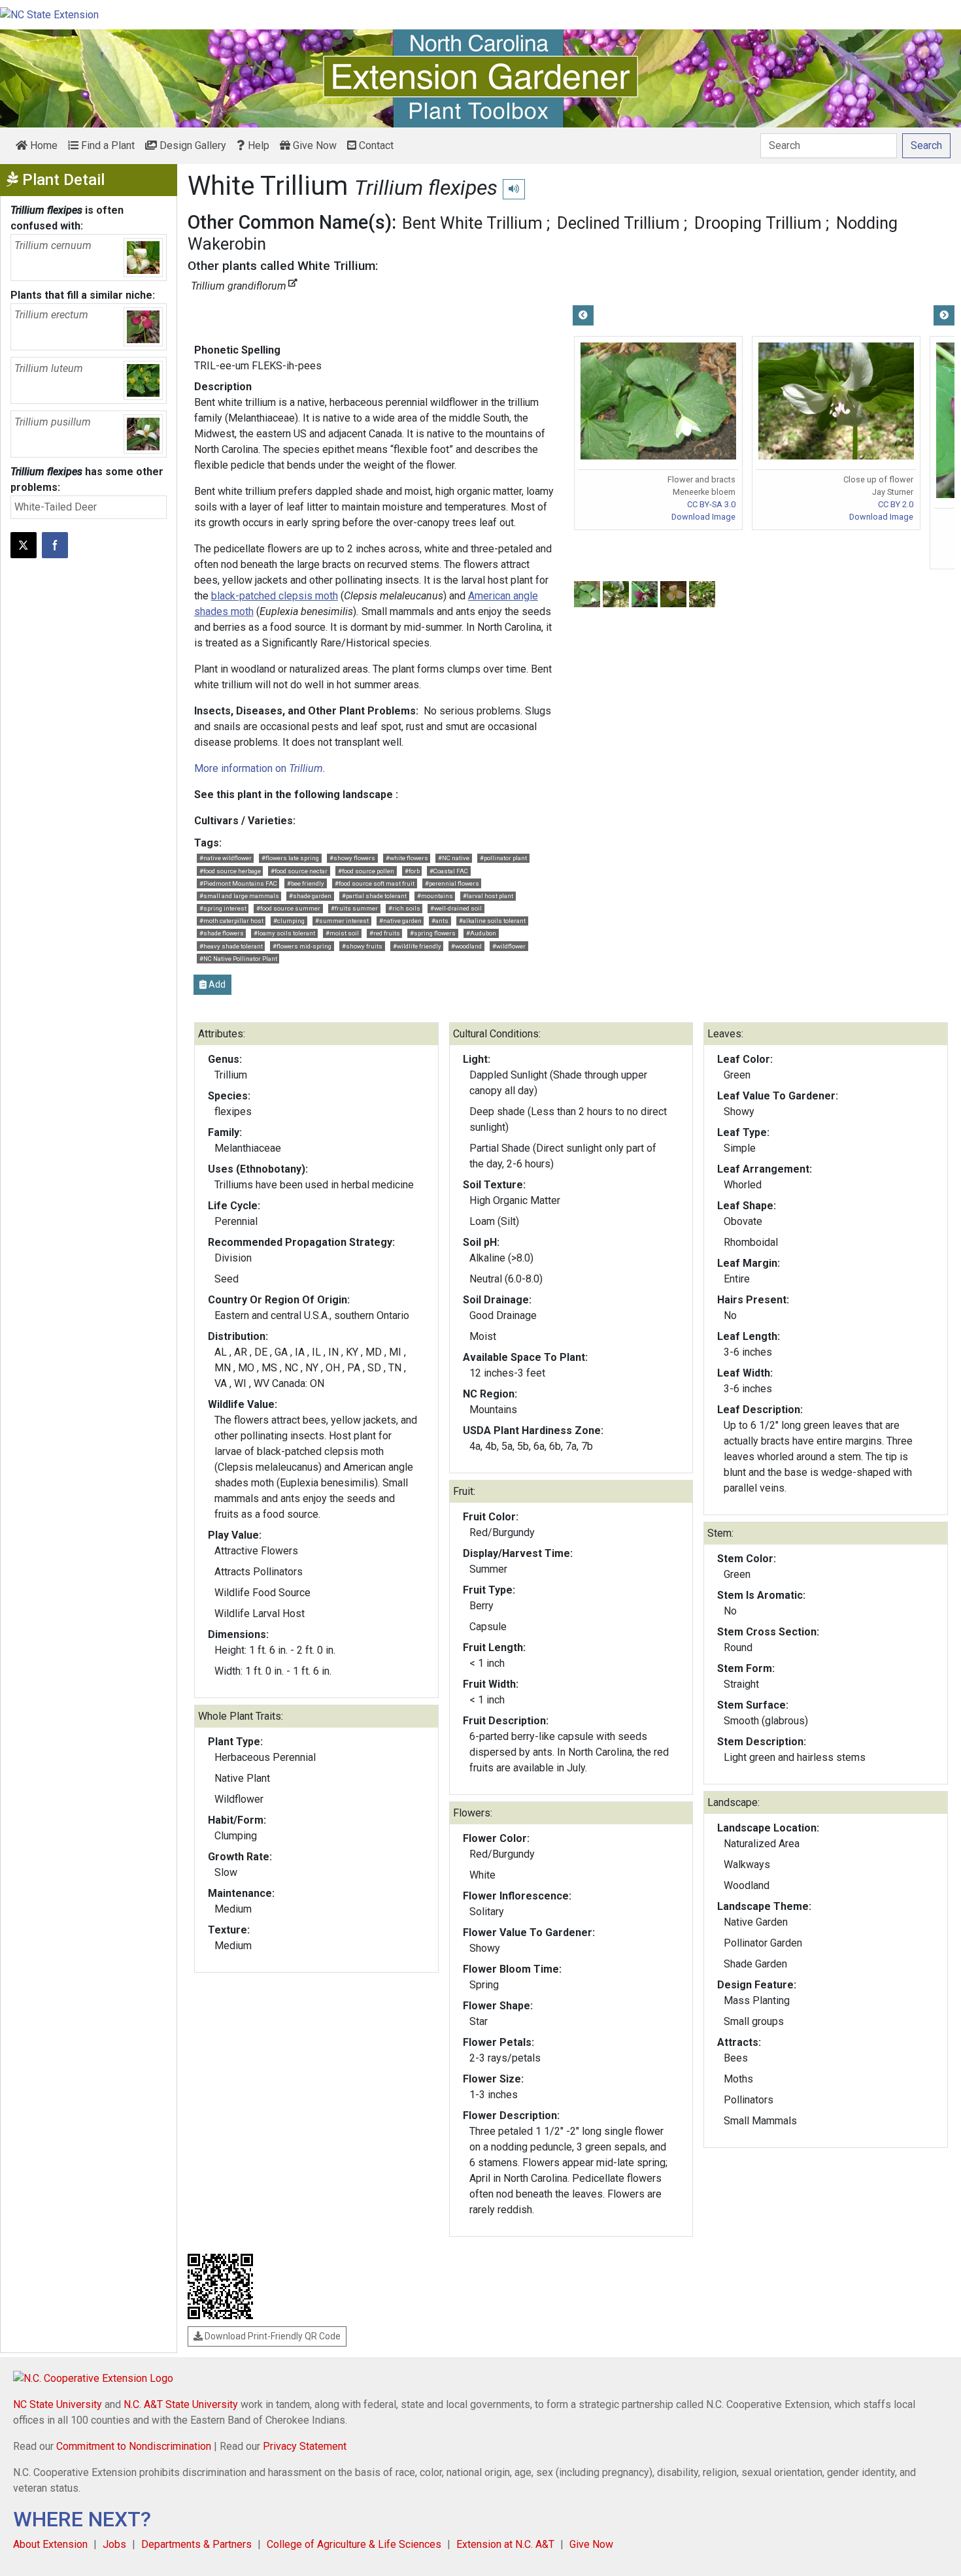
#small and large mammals (239, 896)
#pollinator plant (503, 858)
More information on (259, 768)
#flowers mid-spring (302, 946)
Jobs (114, 2544)
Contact (375, 145)
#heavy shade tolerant (231, 946)
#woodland (466, 946)
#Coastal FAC (449, 871)
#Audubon (481, 933)
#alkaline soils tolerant (492, 921)
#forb (412, 871)
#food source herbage (230, 871)
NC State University (58, 2404)
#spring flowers (433, 933)
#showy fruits (362, 946)
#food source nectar (299, 871)
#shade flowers (222, 933)
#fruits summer (354, 908)
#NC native (454, 858)
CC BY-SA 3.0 (711, 504)
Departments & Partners (196, 2544)
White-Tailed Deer (56, 507)
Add (216, 984)
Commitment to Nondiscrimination (134, 2446)
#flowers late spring (290, 858)
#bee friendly (306, 883)
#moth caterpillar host (231, 921)
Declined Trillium (618, 223)
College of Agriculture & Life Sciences (354, 2544)
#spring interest (223, 908)
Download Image (703, 517)
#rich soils (404, 908)
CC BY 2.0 (896, 504)
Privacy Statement (305, 2446)
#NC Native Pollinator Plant (238, 959)
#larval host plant (488, 896)
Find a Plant (107, 145)
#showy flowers (352, 858)
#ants (440, 921)
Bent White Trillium (472, 223)
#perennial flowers (452, 883)
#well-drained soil (456, 908)
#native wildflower (226, 858)
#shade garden (310, 896)
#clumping (289, 921)
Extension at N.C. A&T (505, 2544)
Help (257, 145)
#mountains (435, 896)
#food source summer (288, 908)
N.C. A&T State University (181, 2404)
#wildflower (509, 946)
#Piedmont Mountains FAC (238, 883)
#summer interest (342, 921)
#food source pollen (366, 871)
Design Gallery (192, 145)
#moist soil (342, 933)
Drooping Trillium (758, 223)
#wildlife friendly (417, 946)
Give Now (313, 145)
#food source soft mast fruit (375, 883)
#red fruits (385, 933)
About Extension (50, 2544)
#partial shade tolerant (374, 896)
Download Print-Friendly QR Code (272, 2336)
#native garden (400, 921)
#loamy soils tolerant (284, 933)
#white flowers (407, 858)
